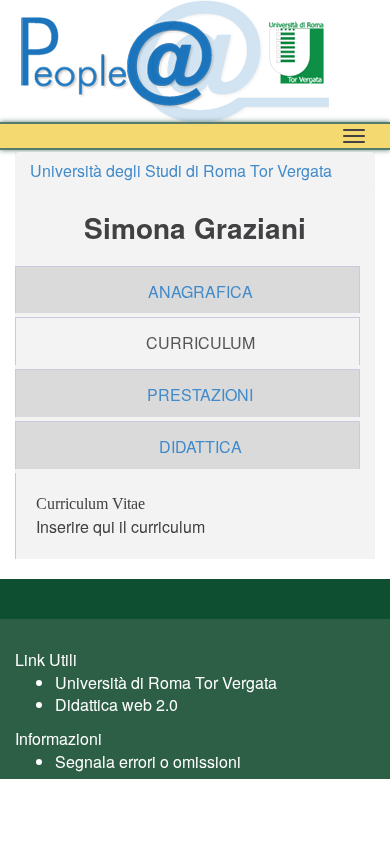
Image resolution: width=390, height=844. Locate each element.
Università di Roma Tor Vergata (166, 682)
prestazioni (200, 394)
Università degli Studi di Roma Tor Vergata (181, 170)
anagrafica (200, 291)
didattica (200, 446)
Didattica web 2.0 (116, 704)
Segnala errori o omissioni (148, 761)
